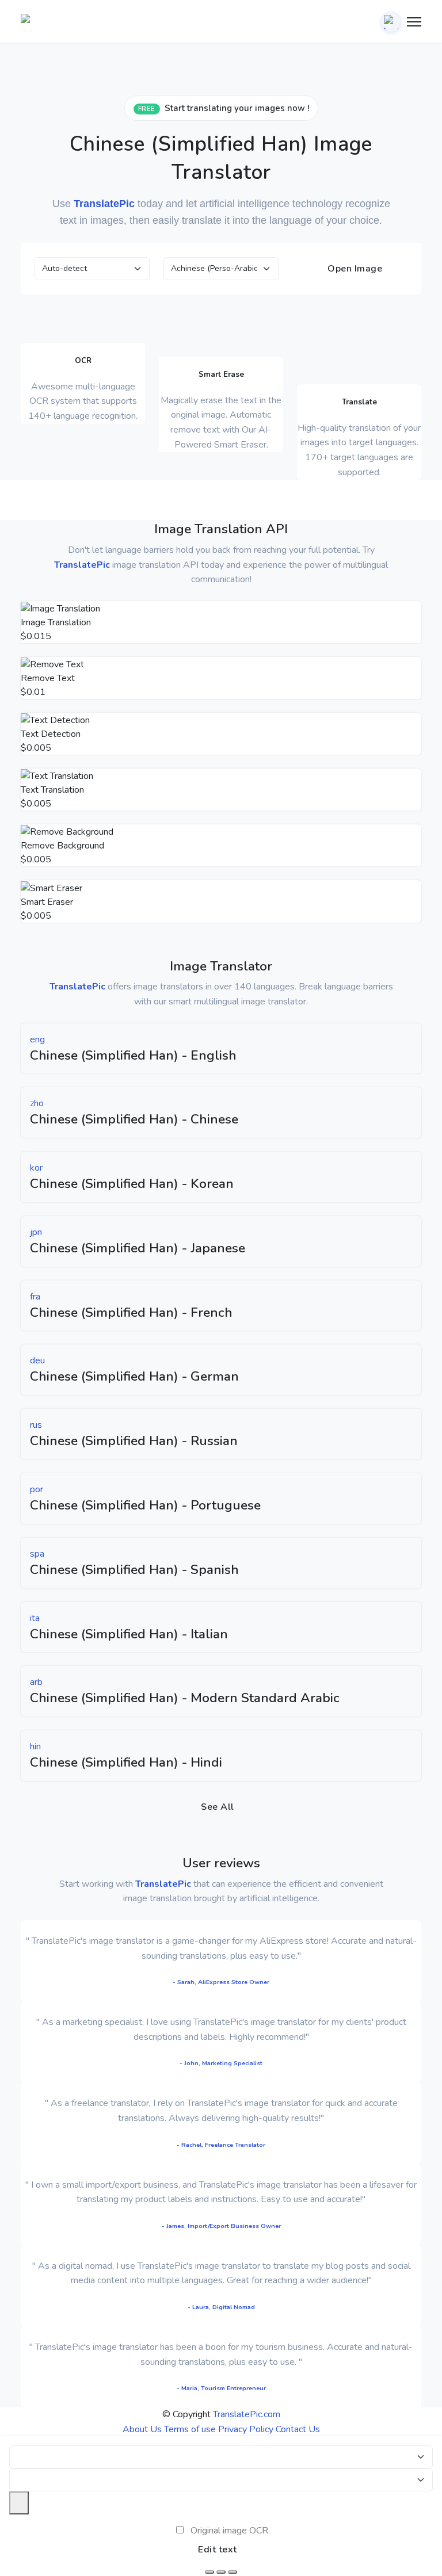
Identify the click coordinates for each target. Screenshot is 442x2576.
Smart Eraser (47, 902)
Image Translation (56, 622)
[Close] (19, 2503)
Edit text (218, 2550)
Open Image (354, 269)
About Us (142, 2429)
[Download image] (209, 2572)
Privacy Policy (246, 2429)
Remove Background (62, 846)
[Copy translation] (233, 2572)
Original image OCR (229, 2531)
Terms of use (190, 2429)
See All (218, 1807)
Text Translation (52, 790)
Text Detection (51, 734)
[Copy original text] (221, 2572)
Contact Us (298, 2429)
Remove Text (48, 678)
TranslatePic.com (247, 2414)
